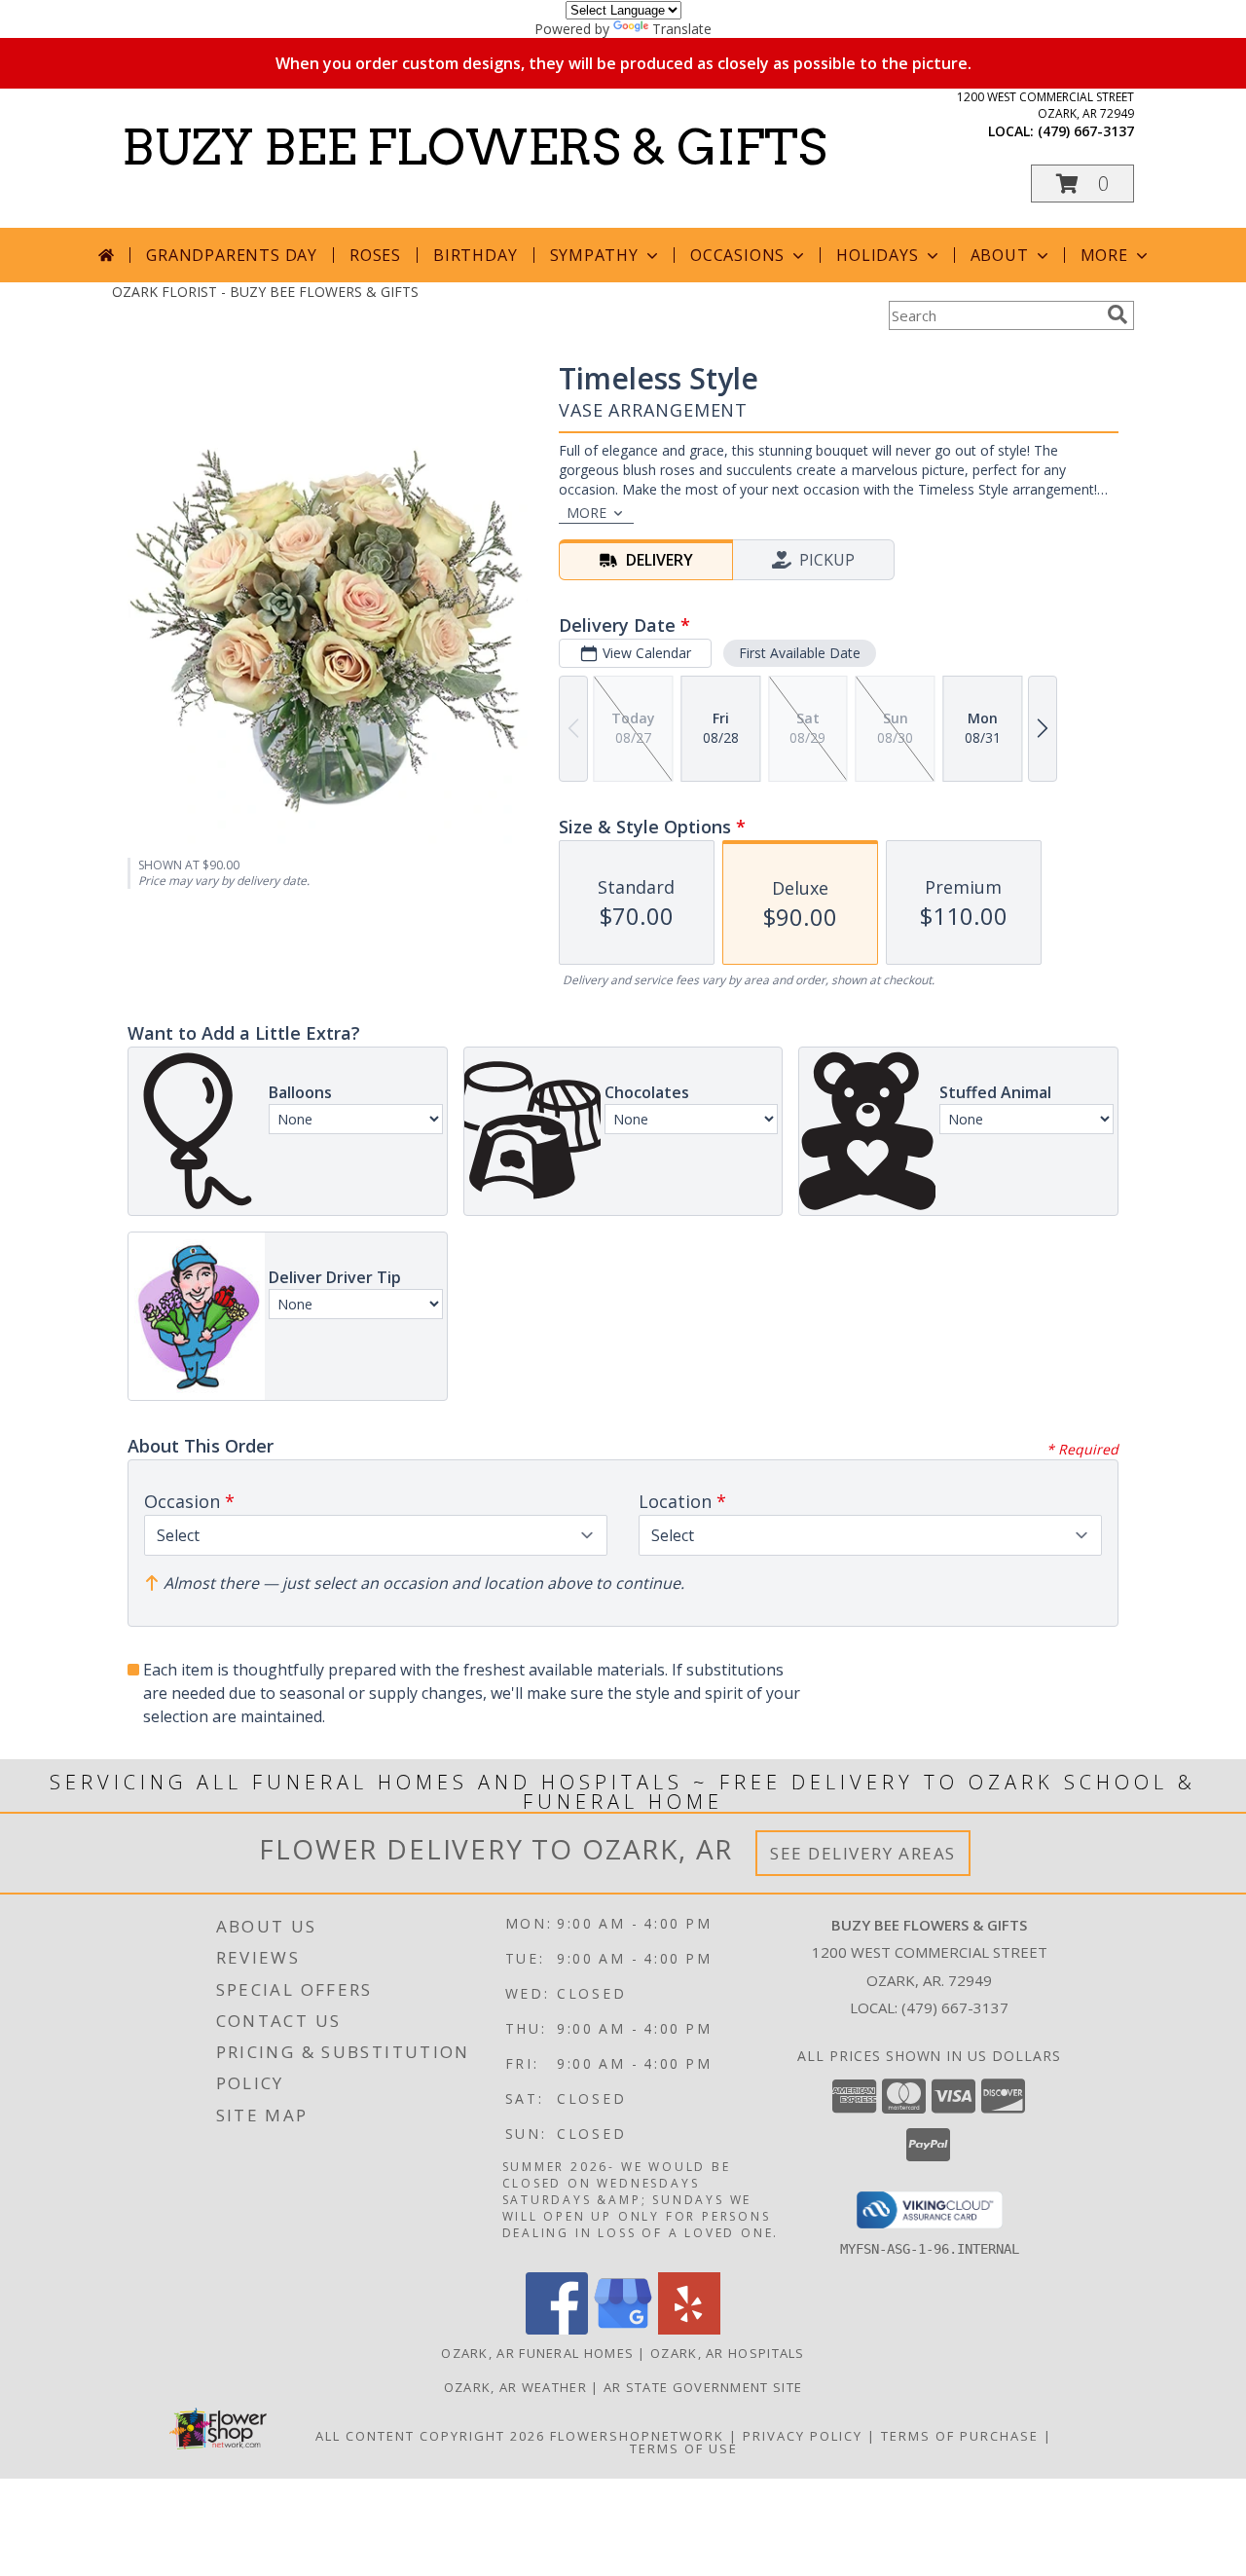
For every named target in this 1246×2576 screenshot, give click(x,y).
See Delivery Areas (863, 1853)
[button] (1082, 184)
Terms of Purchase (960, 2436)
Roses (375, 255)
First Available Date (800, 653)
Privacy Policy (803, 2436)
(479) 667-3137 (1086, 131)
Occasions (737, 255)
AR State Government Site (703, 2387)
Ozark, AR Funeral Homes (537, 2353)
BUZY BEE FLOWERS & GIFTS (474, 147)
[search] (1118, 314)
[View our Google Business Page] (623, 2329)
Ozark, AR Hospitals (728, 2353)
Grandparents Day (232, 255)
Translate (682, 29)
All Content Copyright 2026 (430, 2436)
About (1000, 255)
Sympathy (594, 255)
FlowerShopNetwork (637, 2436)
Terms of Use (684, 2448)
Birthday (475, 255)
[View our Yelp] (689, 2329)
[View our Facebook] (557, 2329)
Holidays (877, 255)
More (1104, 255)
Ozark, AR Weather (515, 2387)
